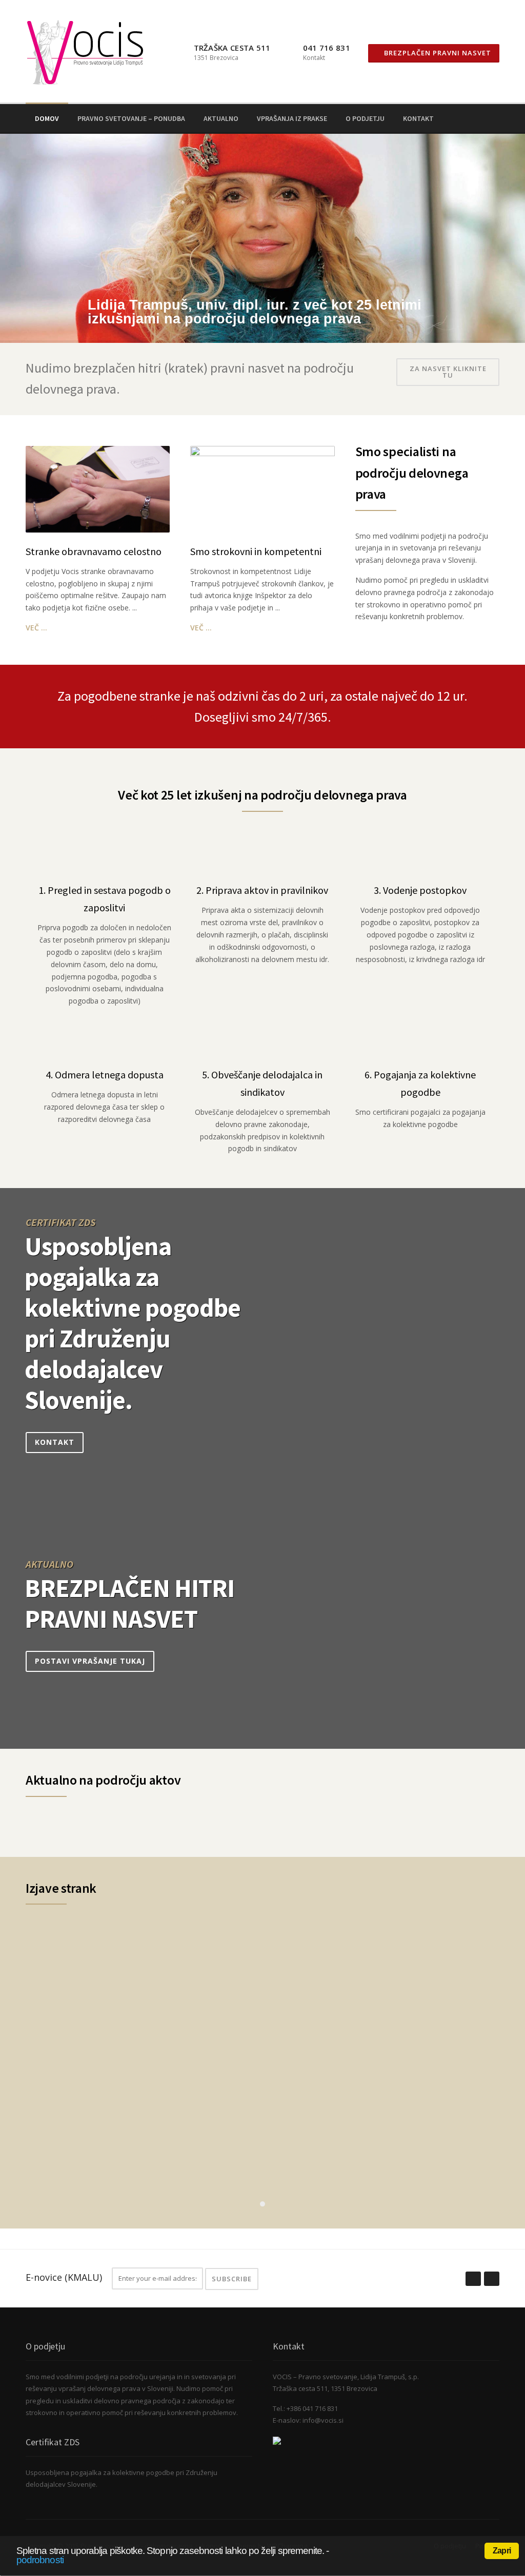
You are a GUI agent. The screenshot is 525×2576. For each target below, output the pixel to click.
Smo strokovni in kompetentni (256, 551)
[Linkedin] (481, 118)
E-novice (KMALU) (64, 2277)
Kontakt (418, 118)
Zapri (502, 2551)
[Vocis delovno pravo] (277, 2440)
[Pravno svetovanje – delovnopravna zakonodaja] (86, 50)
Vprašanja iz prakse (292, 118)
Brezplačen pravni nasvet (437, 53)
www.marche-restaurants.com (84, 2025)
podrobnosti (40, 2560)
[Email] (495, 118)
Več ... (36, 628)
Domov (47, 118)
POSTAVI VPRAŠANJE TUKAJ (90, 1661)
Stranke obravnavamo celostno (94, 551)
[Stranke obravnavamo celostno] (98, 488)
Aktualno (221, 118)
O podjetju (365, 118)
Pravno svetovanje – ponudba (131, 118)
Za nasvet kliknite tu (448, 372)
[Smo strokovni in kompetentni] (262, 488)
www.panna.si (53, 2158)
